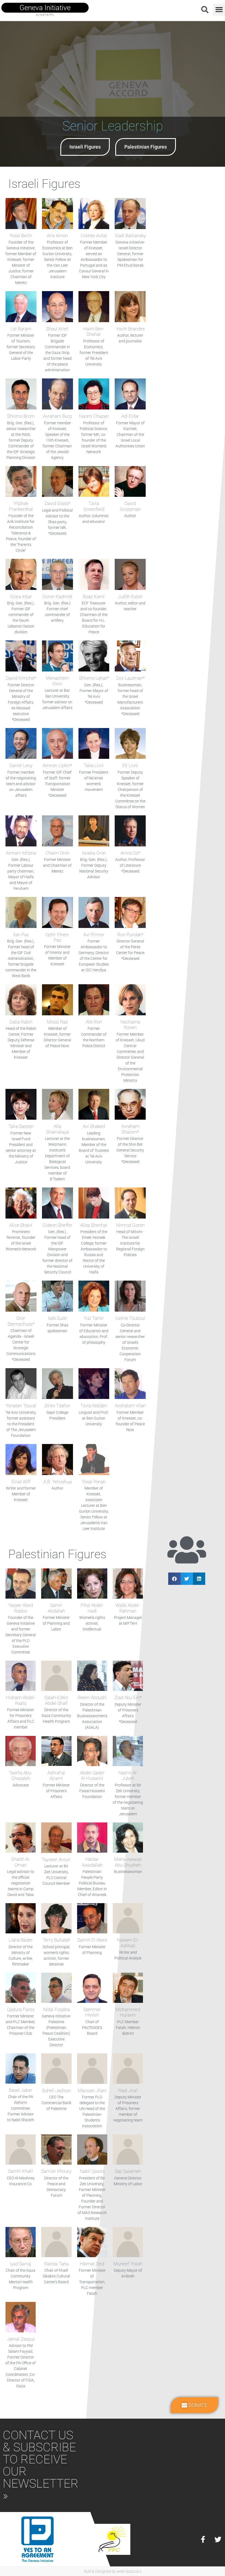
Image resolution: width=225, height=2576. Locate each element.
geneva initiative (45, 8)
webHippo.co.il (129, 2571)
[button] (219, 10)
